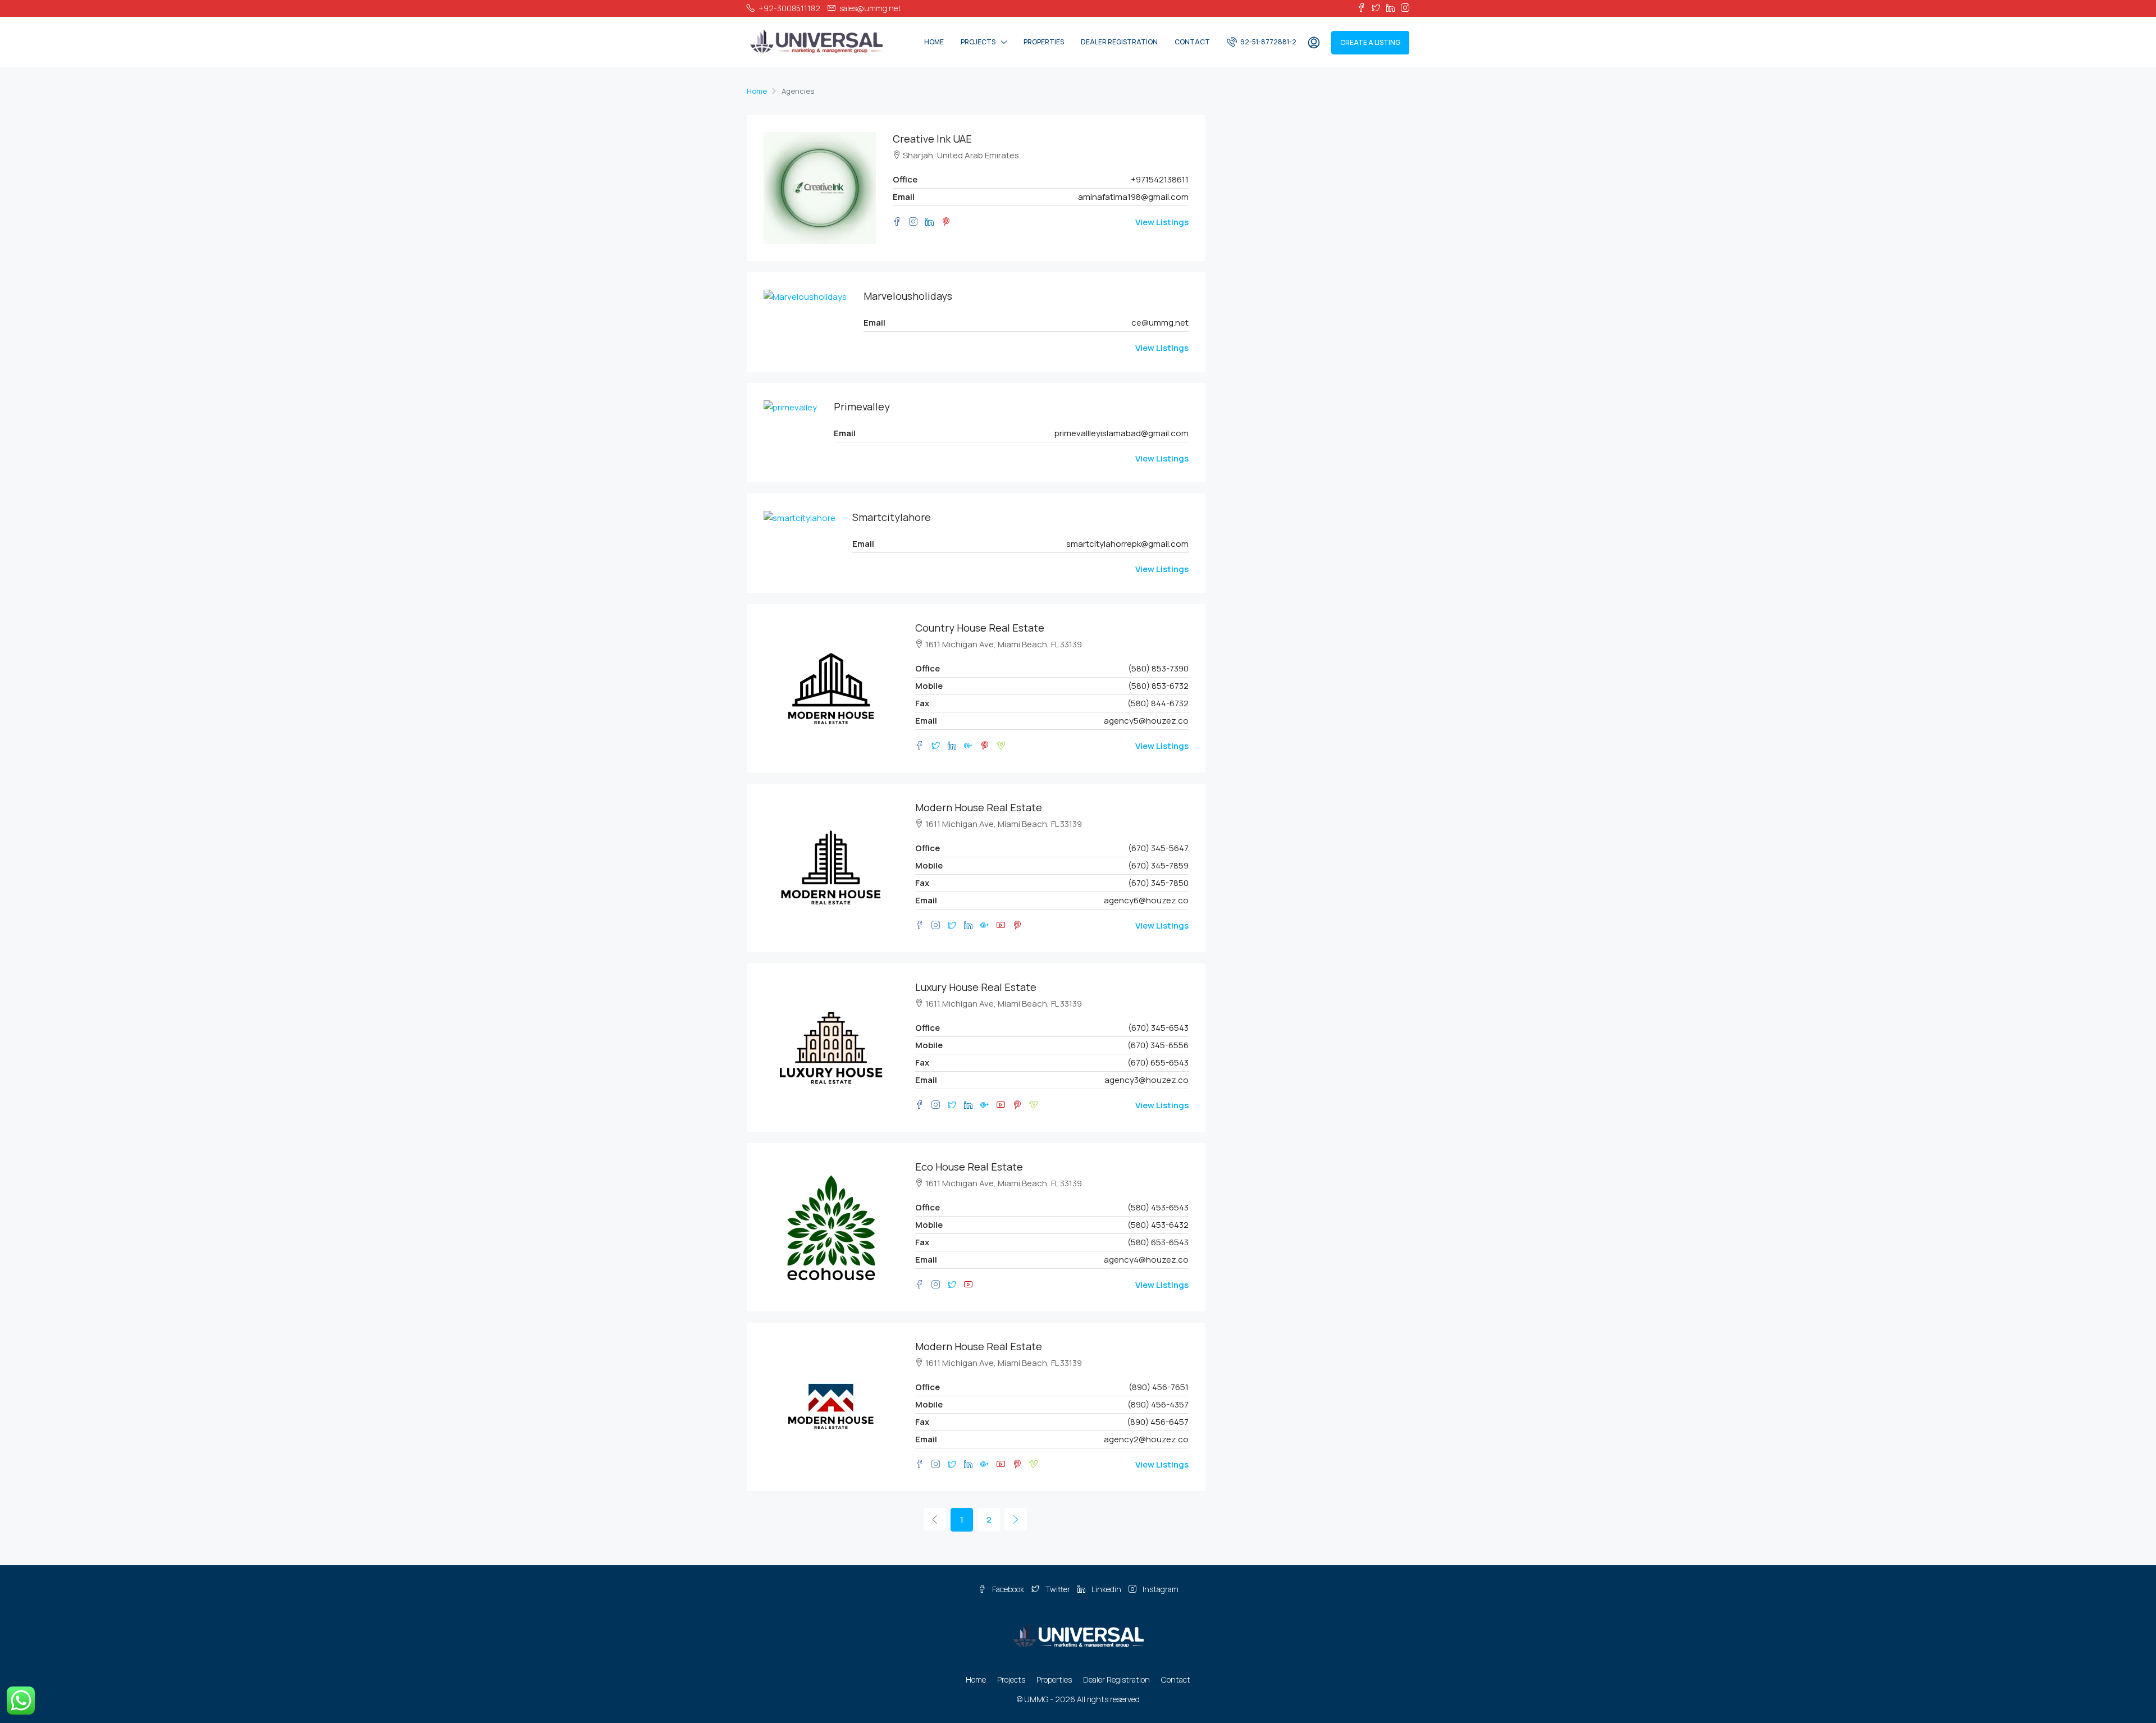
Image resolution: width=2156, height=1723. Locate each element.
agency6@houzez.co (1146, 900)
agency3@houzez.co (1146, 1080)
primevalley (862, 406)
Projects (978, 42)
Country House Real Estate (980, 628)
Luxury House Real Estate (976, 987)
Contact (1192, 42)
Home (934, 42)
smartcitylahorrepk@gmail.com (1127, 544)
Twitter (1058, 1589)
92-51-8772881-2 (1268, 42)
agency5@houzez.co (1146, 721)
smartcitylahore (892, 517)
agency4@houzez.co (1146, 1260)
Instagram (1160, 1589)
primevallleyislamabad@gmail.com (1122, 433)
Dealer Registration (1119, 42)
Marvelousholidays (908, 296)
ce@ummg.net (1160, 323)
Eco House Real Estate (969, 1167)
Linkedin (1106, 1589)
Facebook (1008, 1589)
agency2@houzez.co (1146, 1439)
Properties (1044, 42)
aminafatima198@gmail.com (1133, 197)
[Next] (1016, 1519)
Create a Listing (1370, 42)
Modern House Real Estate (979, 807)
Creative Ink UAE (932, 139)
